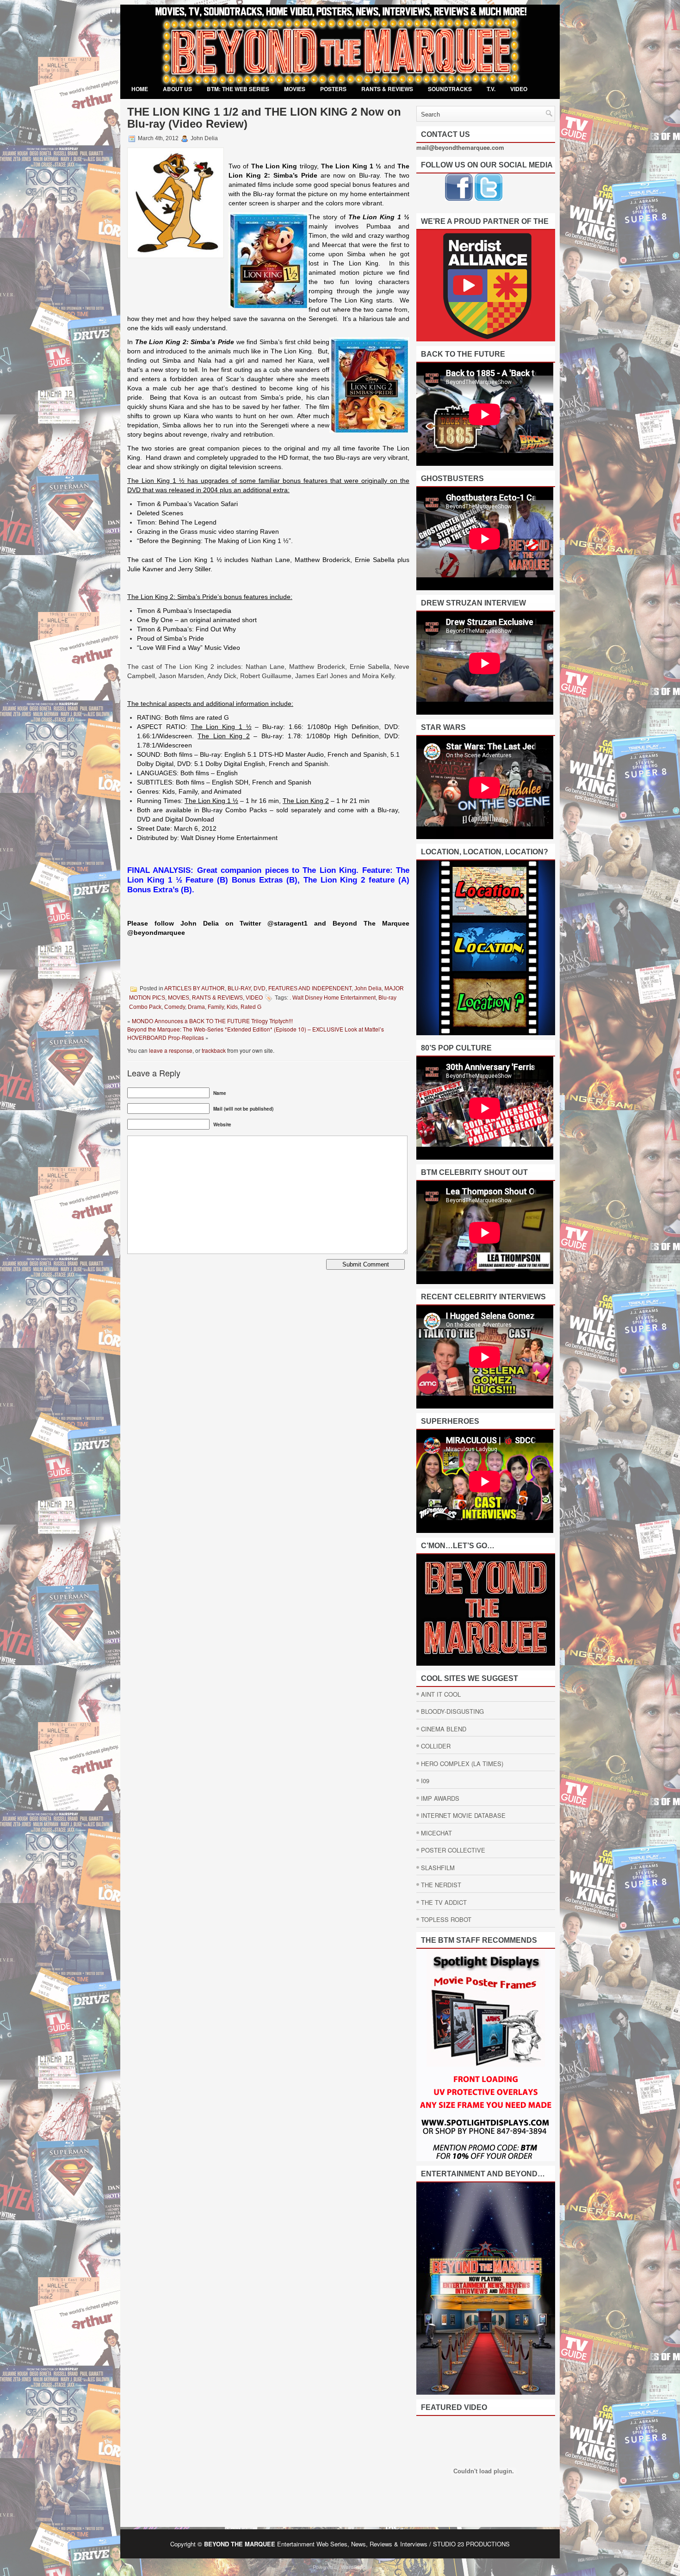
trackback (214, 1050)
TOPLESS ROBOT (446, 1919)
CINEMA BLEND (444, 1729)
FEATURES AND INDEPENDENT (310, 988)
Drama (196, 1007)
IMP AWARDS (440, 1798)
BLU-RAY (239, 988)
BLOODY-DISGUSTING (452, 1711)
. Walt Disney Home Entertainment (333, 998)
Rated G (251, 1007)
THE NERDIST (441, 1885)
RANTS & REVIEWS (387, 89)
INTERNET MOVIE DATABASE (463, 1815)
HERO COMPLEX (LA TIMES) (462, 1764)
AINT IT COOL (441, 1694)
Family (216, 1007)
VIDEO (519, 89)
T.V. (491, 89)
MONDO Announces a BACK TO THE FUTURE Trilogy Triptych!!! (212, 1021)
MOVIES (295, 89)
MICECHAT (436, 1833)
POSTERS (333, 89)
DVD (260, 988)
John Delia (368, 988)
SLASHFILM (438, 1868)
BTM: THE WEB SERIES (238, 89)
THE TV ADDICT (444, 1902)
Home (140, 89)
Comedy (175, 1007)
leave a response (171, 1050)
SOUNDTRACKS (450, 89)
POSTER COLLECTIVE (453, 1850)
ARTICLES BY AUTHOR (195, 988)
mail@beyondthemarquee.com (460, 147)
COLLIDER (436, 1746)
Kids (232, 1007)
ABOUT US (177, 89)
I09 (425, 1781)
